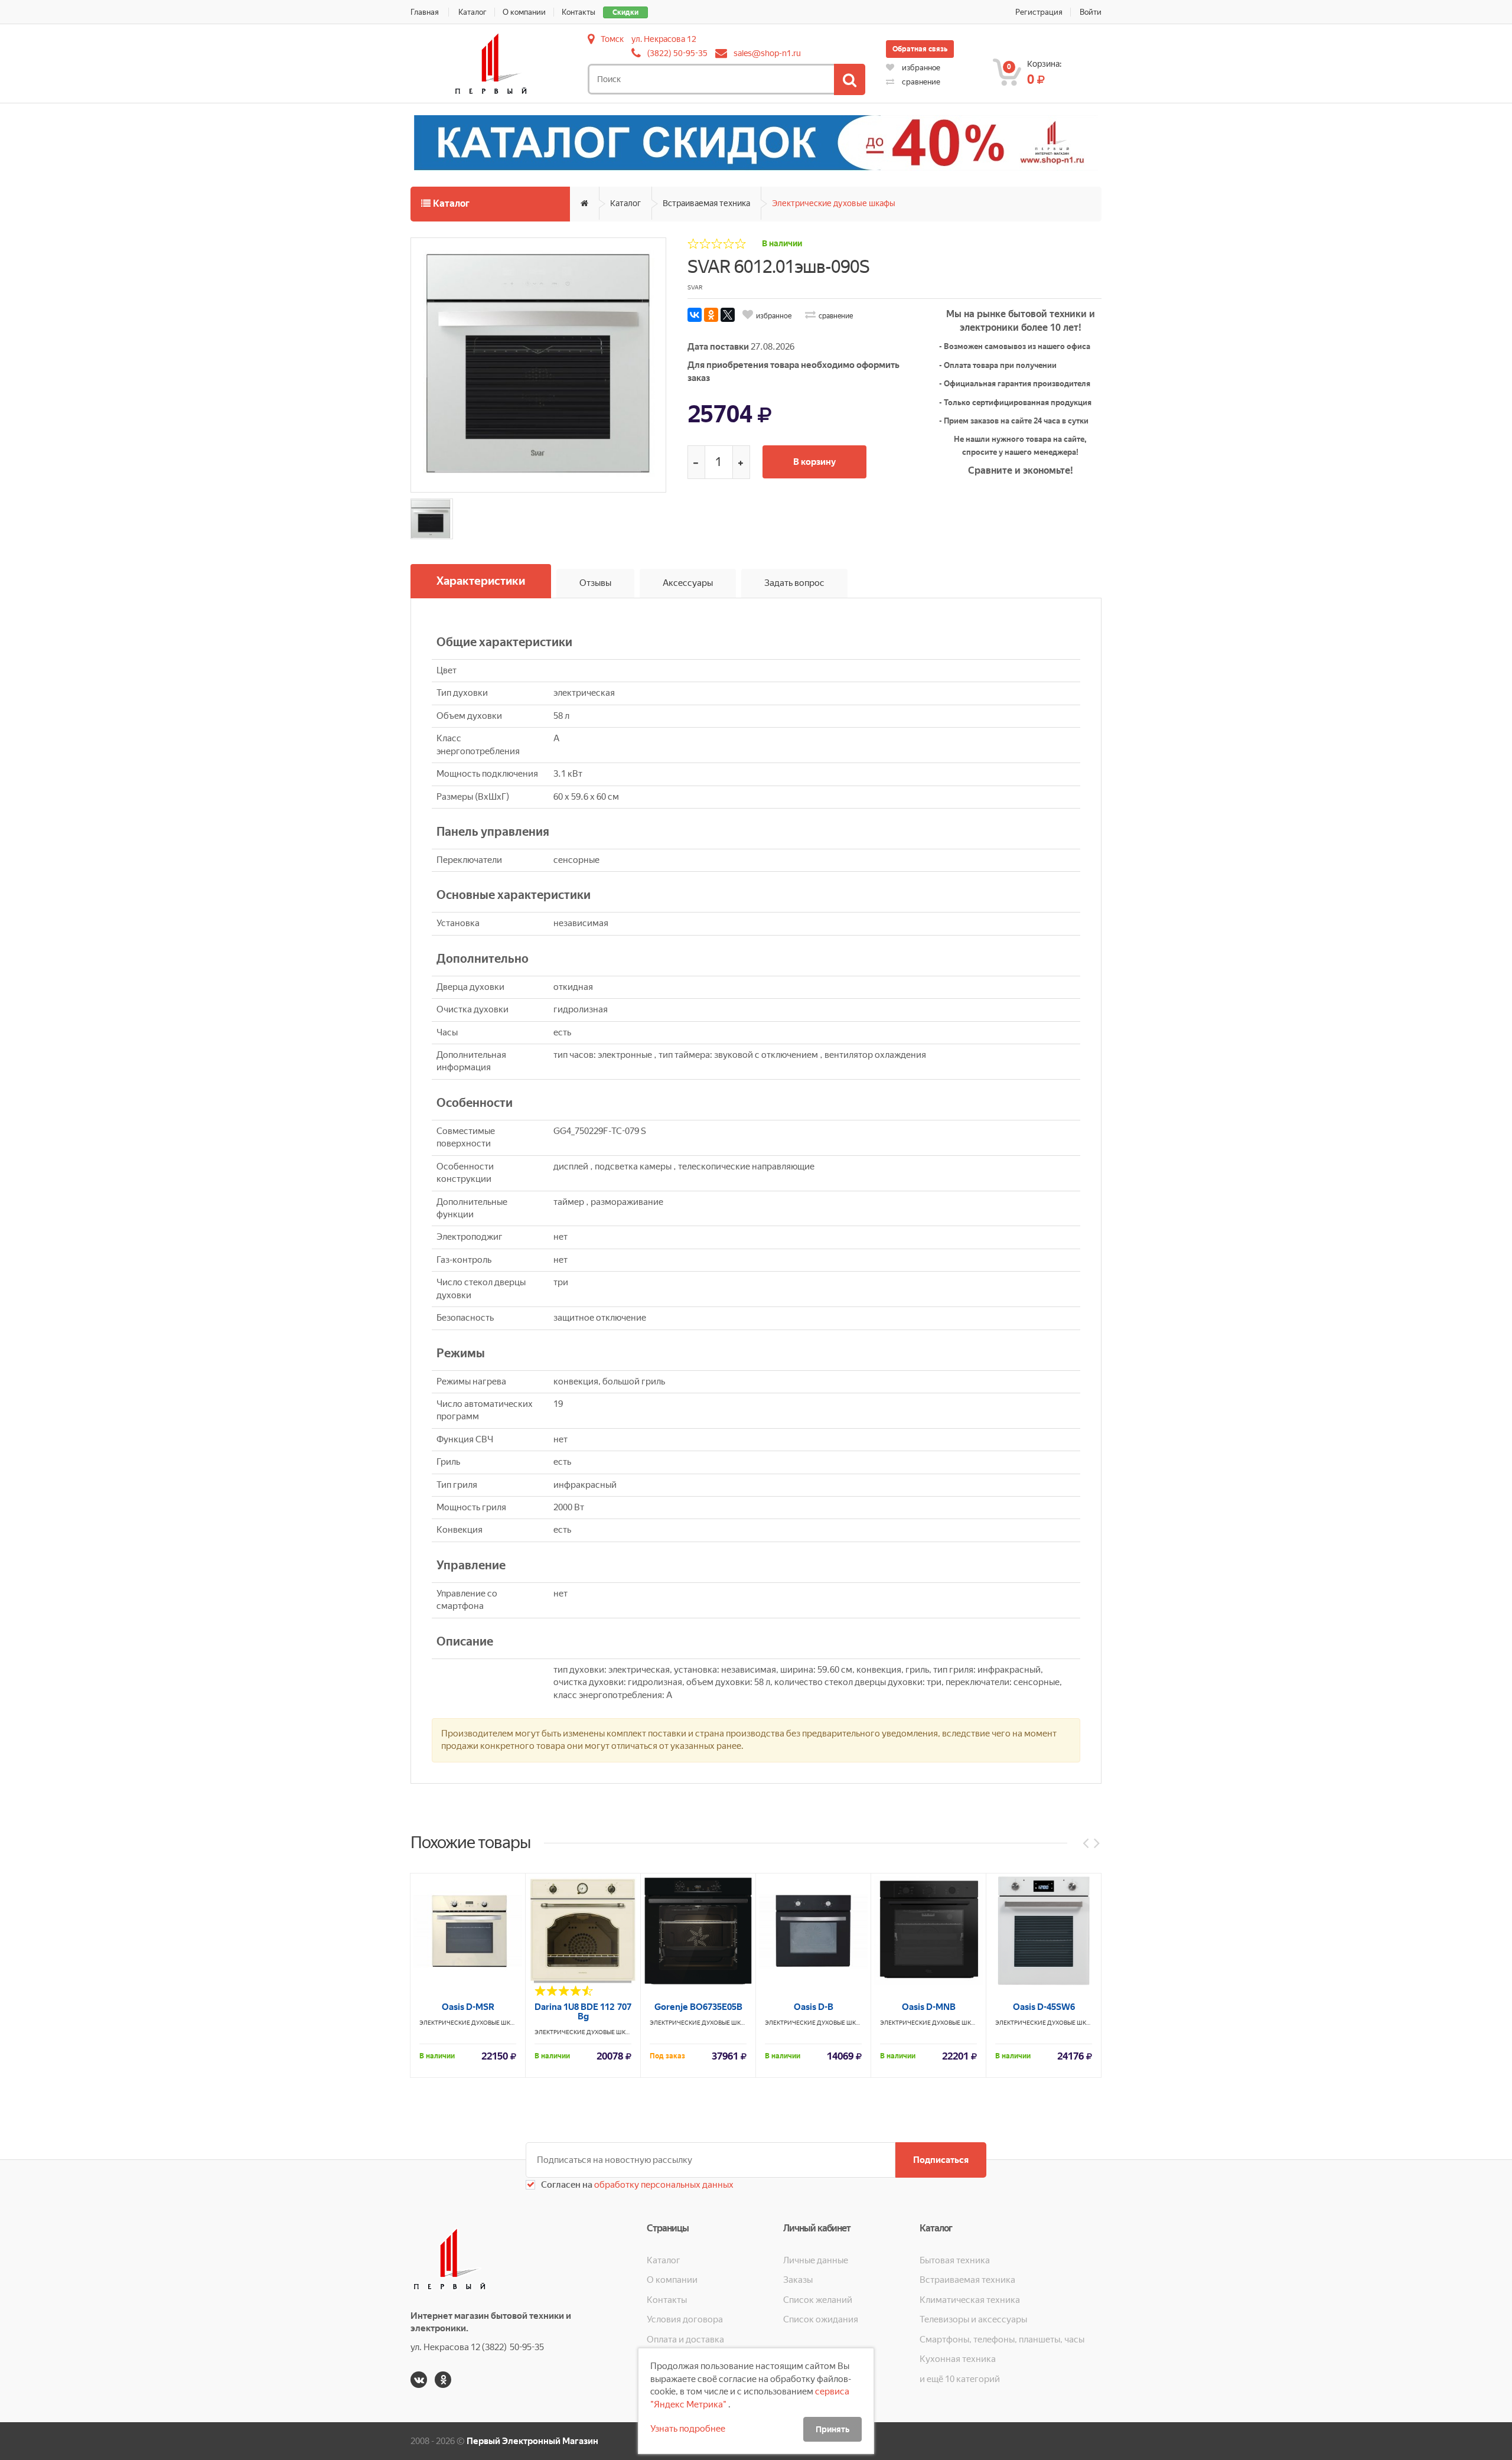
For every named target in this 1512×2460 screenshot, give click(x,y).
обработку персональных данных (663, 2185)
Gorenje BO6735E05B (698, 2007)
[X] (728, 315)
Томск (612, 39)
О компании (524, 12)
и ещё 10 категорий (960, 2379)
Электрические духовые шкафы (834, 203)
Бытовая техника (955, 2260)
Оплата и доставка (685, 2340)
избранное (920, 68)
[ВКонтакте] (695, 315)
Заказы (798, 2280)
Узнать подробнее (688, 2429)
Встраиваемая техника (706, 203)
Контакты (579, 12)
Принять (832, 2429)
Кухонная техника (958, 2359)
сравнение (920, 82)
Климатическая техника (970, 2300)
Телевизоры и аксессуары (973, 2319)
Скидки (625, 12)
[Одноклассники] (711, 315)
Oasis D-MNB (929, 2007)
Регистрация (1039, 12)
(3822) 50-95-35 (677, 53)
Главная (425, 12)
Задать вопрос (794, 583)
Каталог (472, 12)
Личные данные (816, 2260)
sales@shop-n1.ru (767, 53)
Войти (1091, 12)
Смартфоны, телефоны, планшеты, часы (1002, 2340)
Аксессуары (688, 583)
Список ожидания (821, 2319)
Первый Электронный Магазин (532, 2441)
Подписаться (941, 2160)
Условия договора (685, 2319)
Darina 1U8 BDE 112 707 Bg (583, 2012)
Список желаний (818, 2300)
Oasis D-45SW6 (1044, 2007)
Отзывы (595, 583)
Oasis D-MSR (468, 2007)
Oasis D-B (814, 2007)
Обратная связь (920, 49)
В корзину (814, 462)
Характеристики (481, 581)
